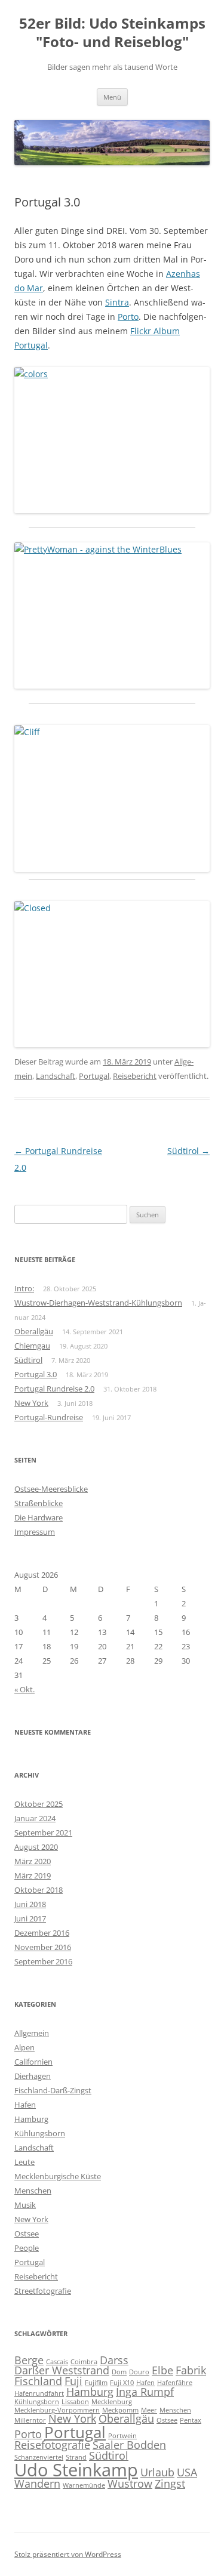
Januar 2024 (35, 1818)
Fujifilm (96, 2383)
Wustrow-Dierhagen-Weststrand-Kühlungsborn (98, 1303)
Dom (119, 2372)
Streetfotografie (43, 2291)
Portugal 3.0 (36, 1374)
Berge (29, 2360)
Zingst (170, 2484)
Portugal (94, 1076)
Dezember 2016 (42, 1933)
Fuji (73, 2381)
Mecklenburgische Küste (58, 2176)
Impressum (35, 1532)
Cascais (57, 2362)
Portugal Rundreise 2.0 (54, 1389)
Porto (128, 317)
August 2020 (36, 1847)
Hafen (25, 2105)
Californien (33, 2062)
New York (31, 1403)
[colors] (112, 440)
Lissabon (75, 2402)
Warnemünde (84, 2485)
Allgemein (32, 2033)
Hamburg (31, 2119)
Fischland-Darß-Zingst (53, 2090)
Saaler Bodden (129, 2445)
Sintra (117, 302)
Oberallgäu (34, 1331)
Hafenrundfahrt (39, 2393)
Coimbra (84, 2362)
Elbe (162, 2370)
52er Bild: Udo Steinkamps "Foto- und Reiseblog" (112, 33)
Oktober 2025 (39, 1804)
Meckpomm (120, 2410)
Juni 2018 (30, 1904)
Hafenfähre (175, 2383)
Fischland (38, 2381)
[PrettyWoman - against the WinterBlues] (112, 616)
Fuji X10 (122, 2383)
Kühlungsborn (40, 2133)
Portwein (122, 2436)
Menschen (33, 2191)
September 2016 (43, 1961)
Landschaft (56, 1076)
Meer (149, 2410)
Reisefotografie (52, 2445)
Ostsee (27, 2233)
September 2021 (43, 1832)
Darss (114, 2360)
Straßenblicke (39, 1503)
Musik (25, 2205)
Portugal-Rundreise (49, 1417)
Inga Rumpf (145, 2392)
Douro (139, 2372)
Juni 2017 (30, 1918)
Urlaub (157, 2472)
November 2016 (43, 1947)
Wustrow (130, 2484)
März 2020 (33, 1861)
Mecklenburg (112, 2402)
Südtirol (188, 1151)
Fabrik (191, 2370)
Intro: (24, 1288)
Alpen (24, 2047)
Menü (112, 97)
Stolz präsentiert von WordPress (68, 2554)
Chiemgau (32, 1346)
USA (187, 2472)
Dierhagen (33, 2076)
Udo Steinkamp (76, 2470)
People (27, 2248)
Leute (24, 2162)
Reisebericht (135, 1076)
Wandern (37, 2484)
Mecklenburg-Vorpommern (57, 2410)
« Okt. (24, 1689)
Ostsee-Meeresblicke (51, 1489)
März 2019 (33, 1875)
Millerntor (30, 2420)
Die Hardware (39, 1517)
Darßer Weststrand (62, 2370)
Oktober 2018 (39, 1890)
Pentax (191, 2420)
